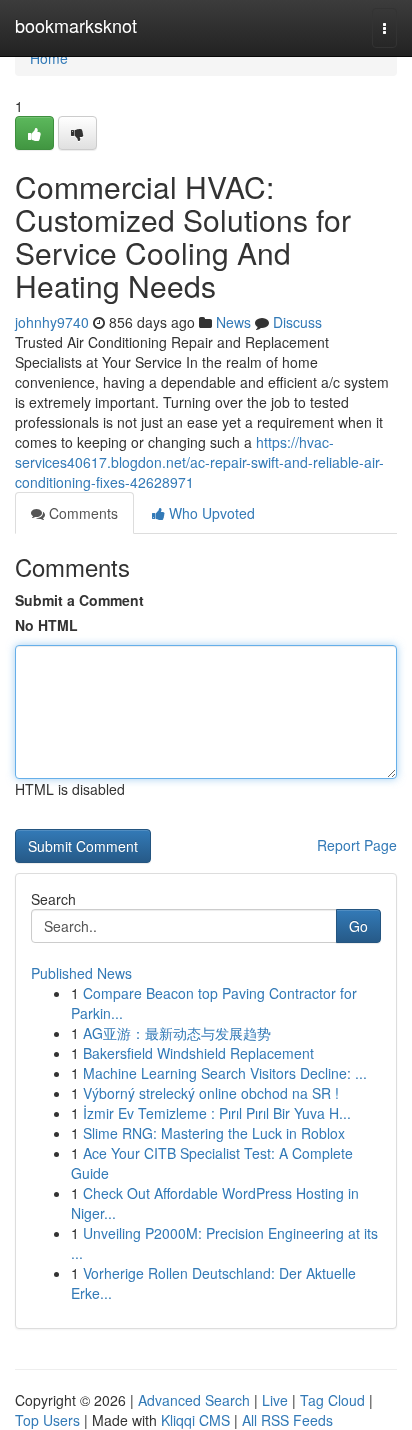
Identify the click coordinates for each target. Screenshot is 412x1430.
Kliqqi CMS (195, 1420)
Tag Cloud (332, 1400)
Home (49, 58)
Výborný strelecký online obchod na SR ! (211, 1093)
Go (358, 926)
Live (275, 1400)
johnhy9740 (52, 322)
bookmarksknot (76, 25)
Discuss (297, 322)
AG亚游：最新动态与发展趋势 (177, 1033)
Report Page (357, 845)
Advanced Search (194, 1400)
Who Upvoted (210, 513)
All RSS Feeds (287, 1420)
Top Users (47, 1420)
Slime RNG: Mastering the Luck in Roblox (214, 1133)
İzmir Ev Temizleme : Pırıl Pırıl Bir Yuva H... (217, 1113)
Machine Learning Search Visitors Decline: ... (225, 1073)
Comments (81, 513)
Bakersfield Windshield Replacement (198, 1053)
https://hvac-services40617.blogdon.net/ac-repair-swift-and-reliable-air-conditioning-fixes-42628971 (199, 462)
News (233, 322)
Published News (81, 973)
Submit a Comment (79, 600)
